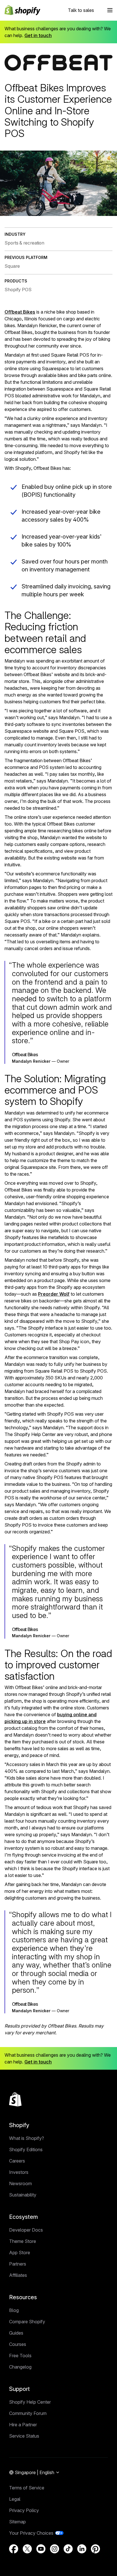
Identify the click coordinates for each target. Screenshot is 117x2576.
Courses (18, 2344)
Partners (18, 2264)
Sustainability (23, 2195)
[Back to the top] (15, 2099)
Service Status (24, 2436)
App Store (20, 2253)
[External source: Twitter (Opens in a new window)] (27, 2549)
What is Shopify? (27, 2138)
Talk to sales (81, 10)
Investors (19, 2172)
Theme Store (23, 2241)
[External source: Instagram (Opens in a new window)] (55, 2549)
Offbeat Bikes (20, 312)
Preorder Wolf (54, 1294)
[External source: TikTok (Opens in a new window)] (68, 2549)
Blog (14, 2310)
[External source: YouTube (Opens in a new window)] (41, 2549)
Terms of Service (27, 2488)
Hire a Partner (23, 2425)
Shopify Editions (26, 2149)
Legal (15, 2499)
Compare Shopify (27, 2322)
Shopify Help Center (30, 2402)
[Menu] (110, 10)
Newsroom (20, 2183)
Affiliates (18, 2275)
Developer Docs (26, 2230)
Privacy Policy (24, 2510)
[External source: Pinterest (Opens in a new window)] (95, 2549)
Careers (17, 2161)
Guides (16, 2333)
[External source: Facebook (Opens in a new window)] (14, 2549)
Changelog (20, 2367)
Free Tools (20, 2356)
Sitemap (17, 2522)
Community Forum (28, 2413)
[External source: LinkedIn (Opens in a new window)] (82, 2549)
